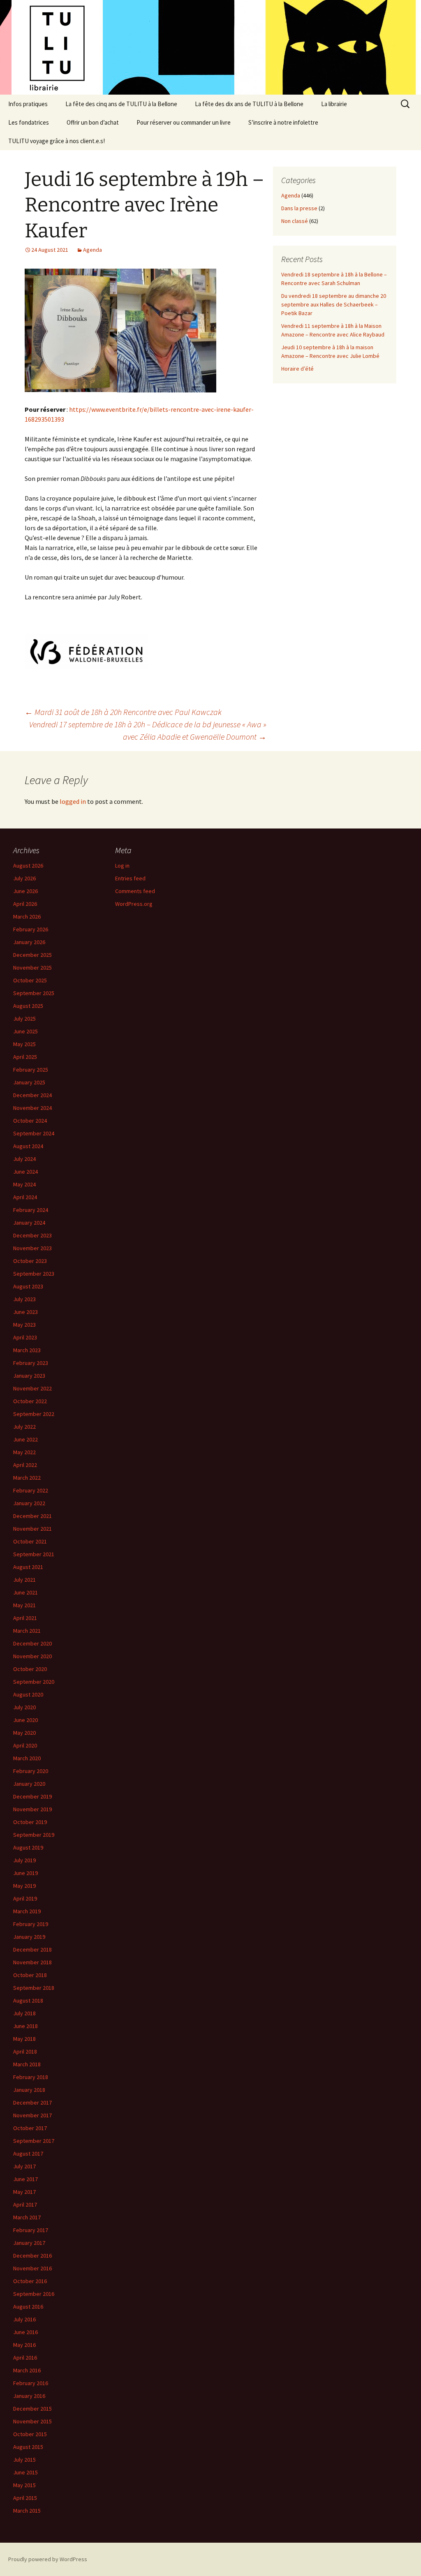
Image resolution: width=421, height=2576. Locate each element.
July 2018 (24, 2013)
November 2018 (32, 1962)
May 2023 (24, 1325)
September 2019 (34, 1835)
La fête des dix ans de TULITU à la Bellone (249, 104)
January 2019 (29, 1937)
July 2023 (24, 1299)
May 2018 (24, 2039)
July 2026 (24, 878)
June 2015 (25, 2472)
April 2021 (25, 1618)
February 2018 (31, 2077)
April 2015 (25, 2498)
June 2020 (25, 1720)
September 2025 (34, 993)
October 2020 (30, 1669)
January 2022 (29, 1503)
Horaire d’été (297, 369)
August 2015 (28, 2447)
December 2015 (32, 2409)
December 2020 (32, 1643)
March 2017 (27, 2217)
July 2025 (24, 1019)
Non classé (295, 221)
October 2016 (30, 2281)
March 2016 (27, 2370)
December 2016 (32, 2256)
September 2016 (34, 2294)
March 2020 (27, 1758)
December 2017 (32, 2103)
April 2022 (25, 1465)
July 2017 (24, 2166)
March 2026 (27, 917)
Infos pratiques (28, 104)
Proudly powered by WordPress (48, 2559)
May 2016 (24, 2345)
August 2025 (28, 1006)
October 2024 (30, 1121)
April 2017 (25, 2205)
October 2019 (30, 1822)
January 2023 (29, 1376)
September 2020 (34, 1682)
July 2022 (24, 1427)
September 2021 (34, 1554)
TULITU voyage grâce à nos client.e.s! (57, 141)
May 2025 (24, 1044)
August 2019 (28, 1847)
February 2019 (31, 1924)
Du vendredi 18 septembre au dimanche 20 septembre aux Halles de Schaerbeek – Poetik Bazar (334, 304)
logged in (73, 801)
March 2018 (27, 2064)
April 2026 (25, 904)
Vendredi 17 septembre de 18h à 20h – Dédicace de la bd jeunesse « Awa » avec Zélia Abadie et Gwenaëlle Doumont (148, 730)
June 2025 (25, 1031)
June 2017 (25, 2179)
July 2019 (24, 1860)
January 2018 (29, 2090)
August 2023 (28, 1286)
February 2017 (31, 2230)
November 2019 (32, 1809)
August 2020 (28, 1694)
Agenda (93, 250)
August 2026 (28, 866)
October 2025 (30, 980)
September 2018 (34, 1988)
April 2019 (25, 1898)
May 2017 (24, 2192)
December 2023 (32, 1235)
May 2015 (24, 2485)
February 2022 (31, 1490)
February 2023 (31, 1363)
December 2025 (32, 955)
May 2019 (24, 1886)
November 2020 (32, 1656)
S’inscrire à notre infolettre (283, 122)
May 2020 (24, 1733)
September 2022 (34, 1414)
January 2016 (29, 2396)
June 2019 (25, 1873)
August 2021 (28, 1567)
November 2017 (32, 2115)
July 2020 (24, 1707)
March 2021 (27, 1631)
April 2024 (25, 1197)
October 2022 (30, 1401)
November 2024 (32, 1108)
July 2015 (24, 2460)
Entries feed (130, 878)
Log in (122, 866)
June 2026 (25, 891)
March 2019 (27, 1911)
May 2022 (24, 1452)
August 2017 (28, 2154)
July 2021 (24, 1580)
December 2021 (32, 1516)
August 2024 (28, 1146)
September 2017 (34, 2141)
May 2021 (24, 1605)
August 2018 (28, 2000)
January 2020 (29, 1784)
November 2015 (32, 2421)
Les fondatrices (29, 122)
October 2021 (30, 1541)
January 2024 (29, 1223)
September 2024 (34, 1133)
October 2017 (30, 2128)
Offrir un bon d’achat (93, 122)
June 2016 (25, 2332)
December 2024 (32, 1095)
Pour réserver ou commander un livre (184, 122)
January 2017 (29, 2243)
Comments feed (135, 891)
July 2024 (24, 1159)
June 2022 (25, 1439)
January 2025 (29, 1082)
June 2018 (25, 2026)
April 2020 (25, 1745)
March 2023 (27, 1350)
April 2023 (25, 1337)
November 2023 (32, 1248)
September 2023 (34, 1274)
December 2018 (32, 1949)
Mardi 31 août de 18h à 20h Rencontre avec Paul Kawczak (123, 712)
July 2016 (24, 2319)
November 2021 (32, 1529)
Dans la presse (299, 208)
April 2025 (25, 1057)
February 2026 (31, 929)
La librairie (334, 104)
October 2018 (30, 1975)
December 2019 (32, 1796)
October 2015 (30, 2434)
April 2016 (25, 2358)
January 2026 (29, 942)
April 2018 (25, 2052)
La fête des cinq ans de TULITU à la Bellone (121, 104)
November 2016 (32, 2268)
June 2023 (25, 1312)
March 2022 (27, 1478)
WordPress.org (134, 904)
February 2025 (31, 1070)
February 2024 (31, 1210)
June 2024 (25, 1172)
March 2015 (27, 2511)
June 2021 (25, 1592)
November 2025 (32, 968)
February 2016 (31, 2383)
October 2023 (30, 1261)
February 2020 (31, 1771)
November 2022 (32, 1388)
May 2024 (24, 1184)
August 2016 (28, 2307)
